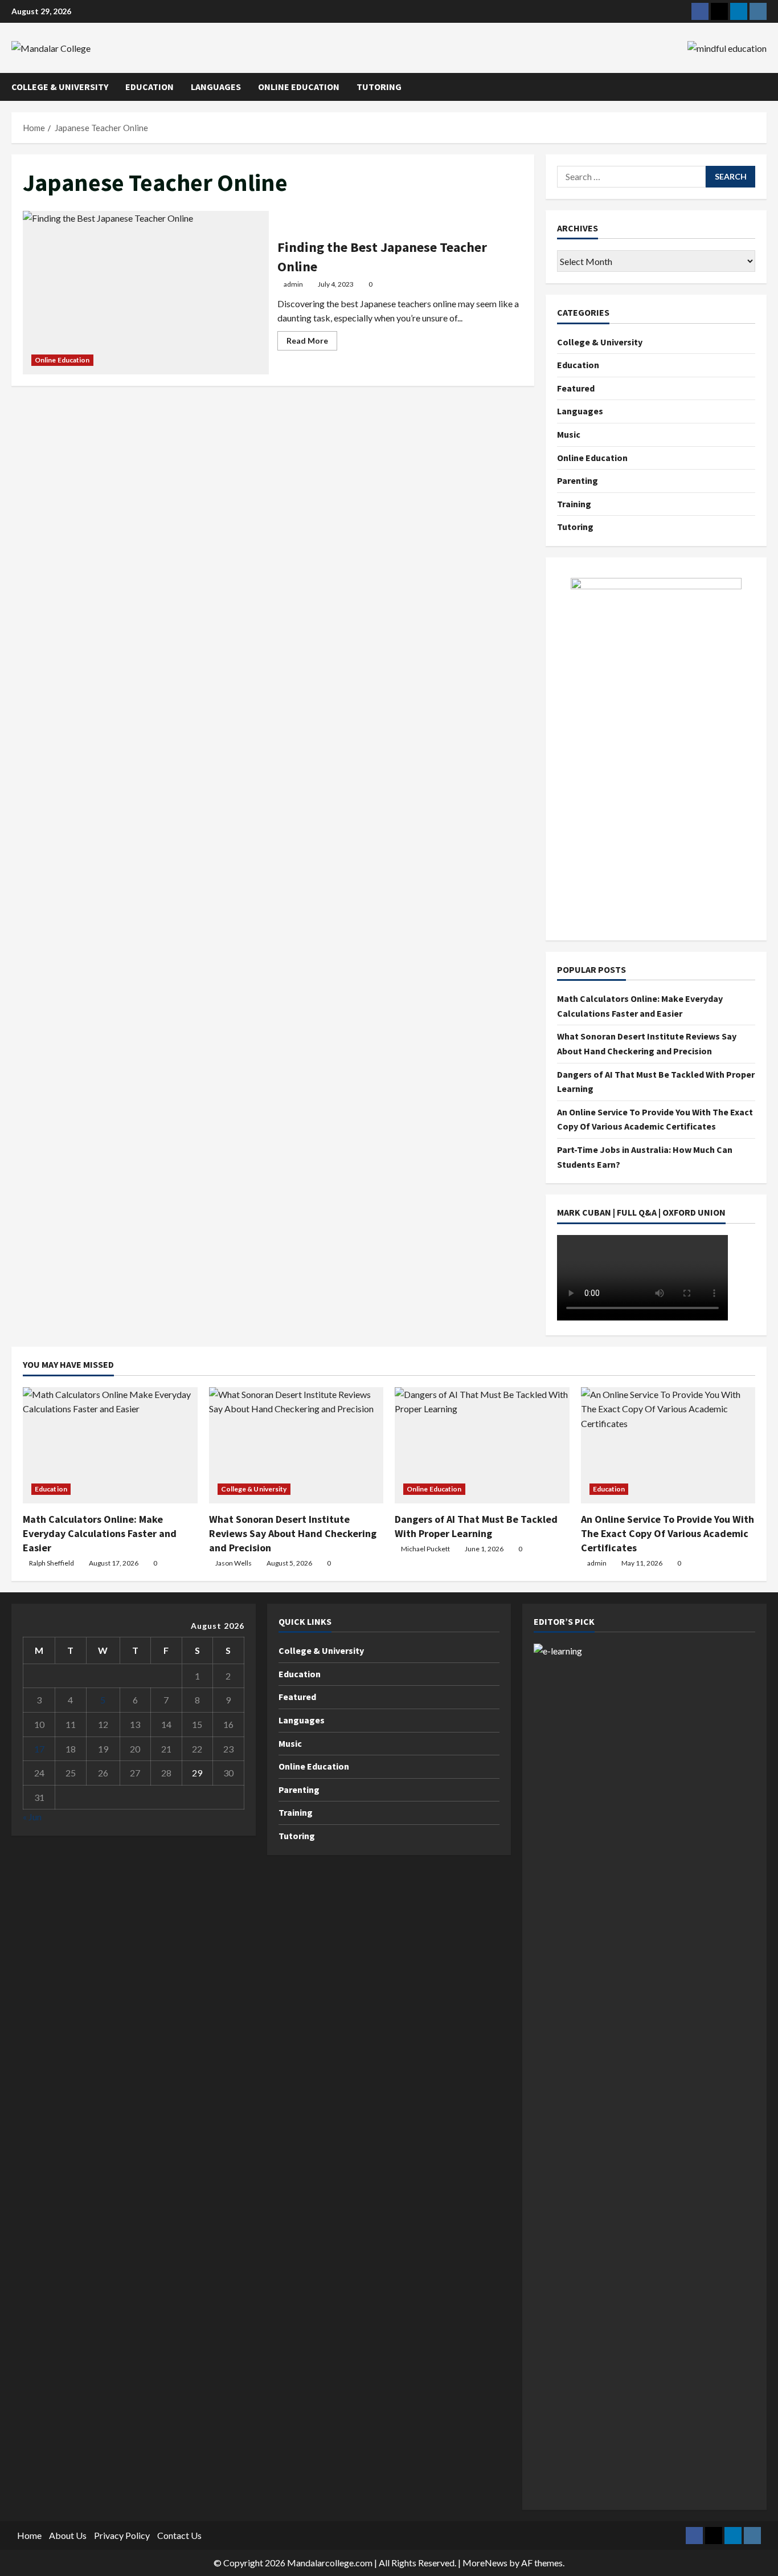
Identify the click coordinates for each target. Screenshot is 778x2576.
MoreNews (485, 2563)
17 (39, 1749)
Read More (312, 343)
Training (574, 504)
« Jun (32, 1817)
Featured (576, 388)
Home (29, 2535)
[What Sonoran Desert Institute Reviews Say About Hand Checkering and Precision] (296, 1445)
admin (293, 284)
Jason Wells (234, 1563)
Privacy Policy (122, 2535)
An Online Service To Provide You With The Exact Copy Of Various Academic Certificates (668, 1533)
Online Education (299, 87)
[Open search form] (763, 87)
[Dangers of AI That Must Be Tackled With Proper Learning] (482, 1445)
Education (150, 87)
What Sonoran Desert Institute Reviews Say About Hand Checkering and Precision (293, 1533)
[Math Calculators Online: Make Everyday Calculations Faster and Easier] (110, 1445)
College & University (60, 87)
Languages (216, 87)
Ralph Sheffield (52, 1563)
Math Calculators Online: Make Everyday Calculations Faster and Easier (100, 1533)
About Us (68, 2535)
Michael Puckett (425, 1549)
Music (569, 434)
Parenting (578, 480)
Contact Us (179, 2535)
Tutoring (379, 87)
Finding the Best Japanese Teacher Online (146, 293)
